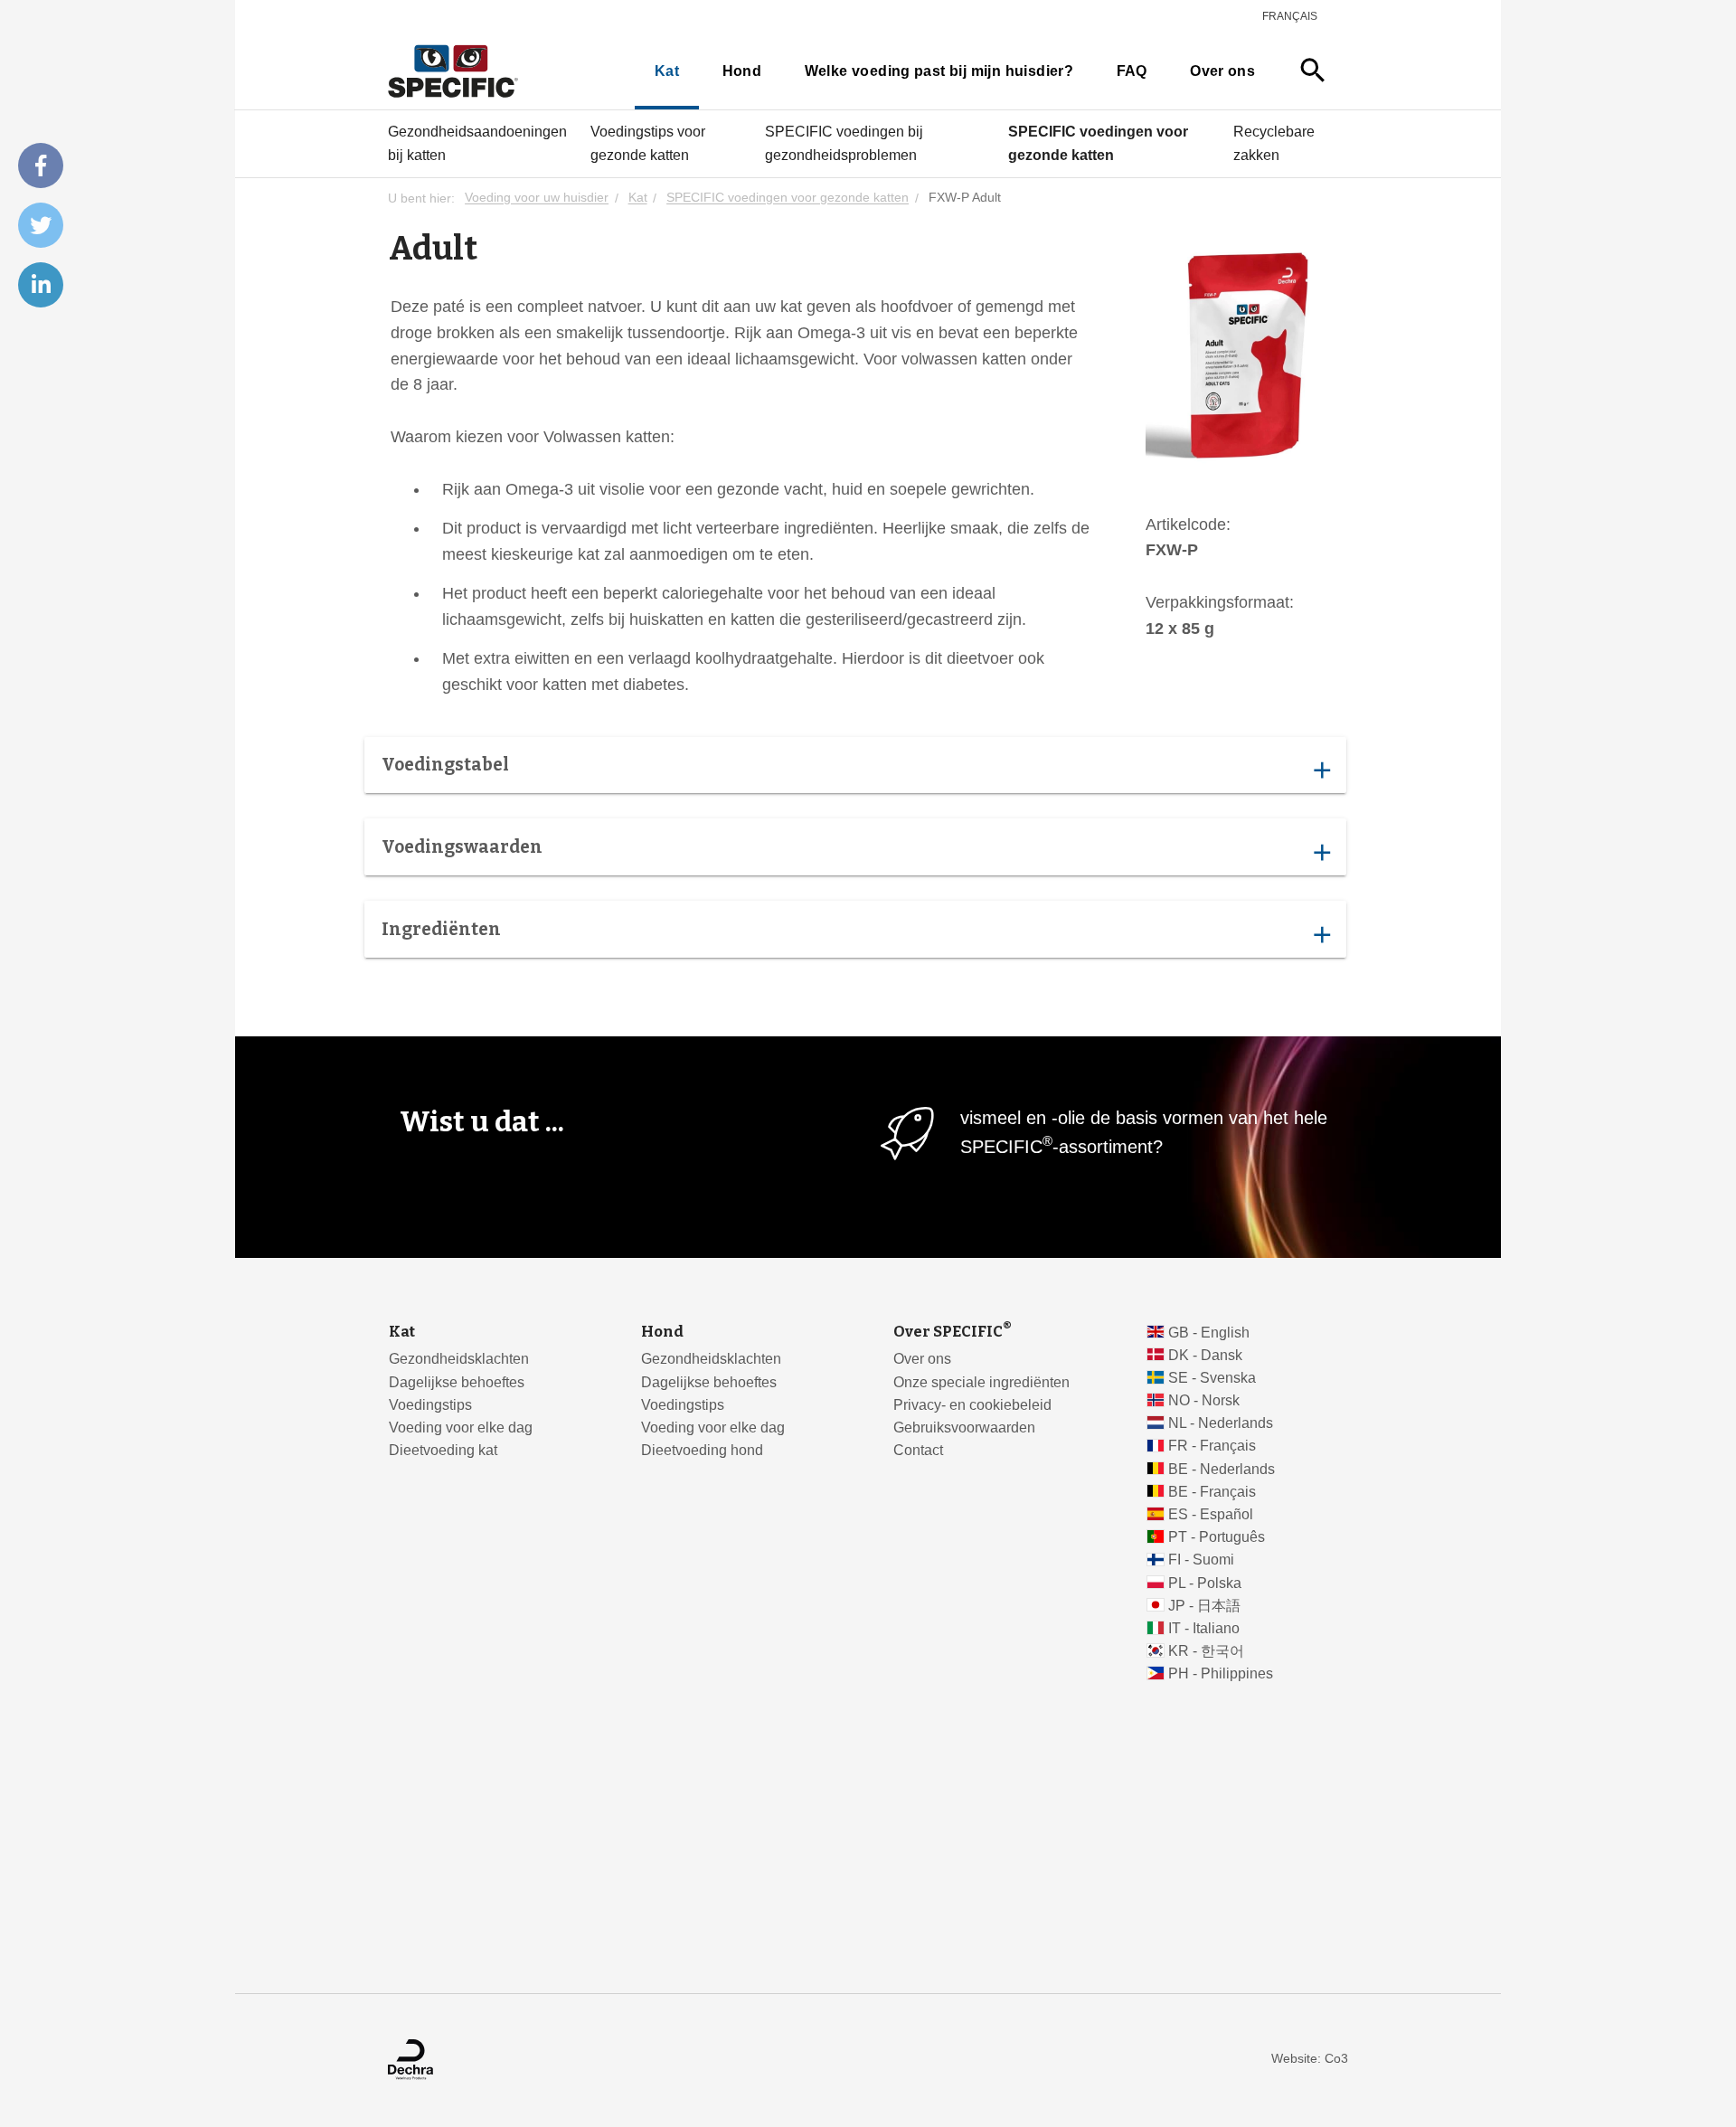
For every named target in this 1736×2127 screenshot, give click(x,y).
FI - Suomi (1201, 1560)
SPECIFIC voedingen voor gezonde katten (1098, 143)
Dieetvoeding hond (702, 1450)
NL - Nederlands (1221, 1423)
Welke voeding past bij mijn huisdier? (939, 71)
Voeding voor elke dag (461, 1427)
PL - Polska (1205, 1583)
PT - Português (1217, 1537)
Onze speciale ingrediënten (981, 1382)
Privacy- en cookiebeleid (972, 1405)
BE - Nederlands (1222, 1469)
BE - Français (1212, 1492)
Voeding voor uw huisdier (537, 199)
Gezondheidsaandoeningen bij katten (477, 143)
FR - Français (1212, 1446)
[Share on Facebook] (41, 165)
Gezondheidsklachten (459, 1359)
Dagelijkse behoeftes (457, 1382)
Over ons (1222, 71)
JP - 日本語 (1204, 1606)
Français (1290, 16)
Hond (742, 71)
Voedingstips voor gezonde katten (648, 143)
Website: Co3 (1310, 2059)
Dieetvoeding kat (443, 1450)
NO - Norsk (1204, 1400)
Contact (918, 1450)
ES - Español (1211, 1514)
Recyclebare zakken (1274, 143)
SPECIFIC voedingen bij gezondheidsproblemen (844, 143)
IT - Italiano (1204, 1628)
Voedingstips (430, 1405)
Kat (667, 71)
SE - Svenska (1212, 1378)
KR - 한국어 (1206, 1651)
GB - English (1209, 1333)
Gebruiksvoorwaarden (964, 1427)
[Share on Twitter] (41, 225)
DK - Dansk (1205, 1355)
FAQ (1132, 71)
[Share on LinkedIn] (41, 285)
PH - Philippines (1221, 1673)
